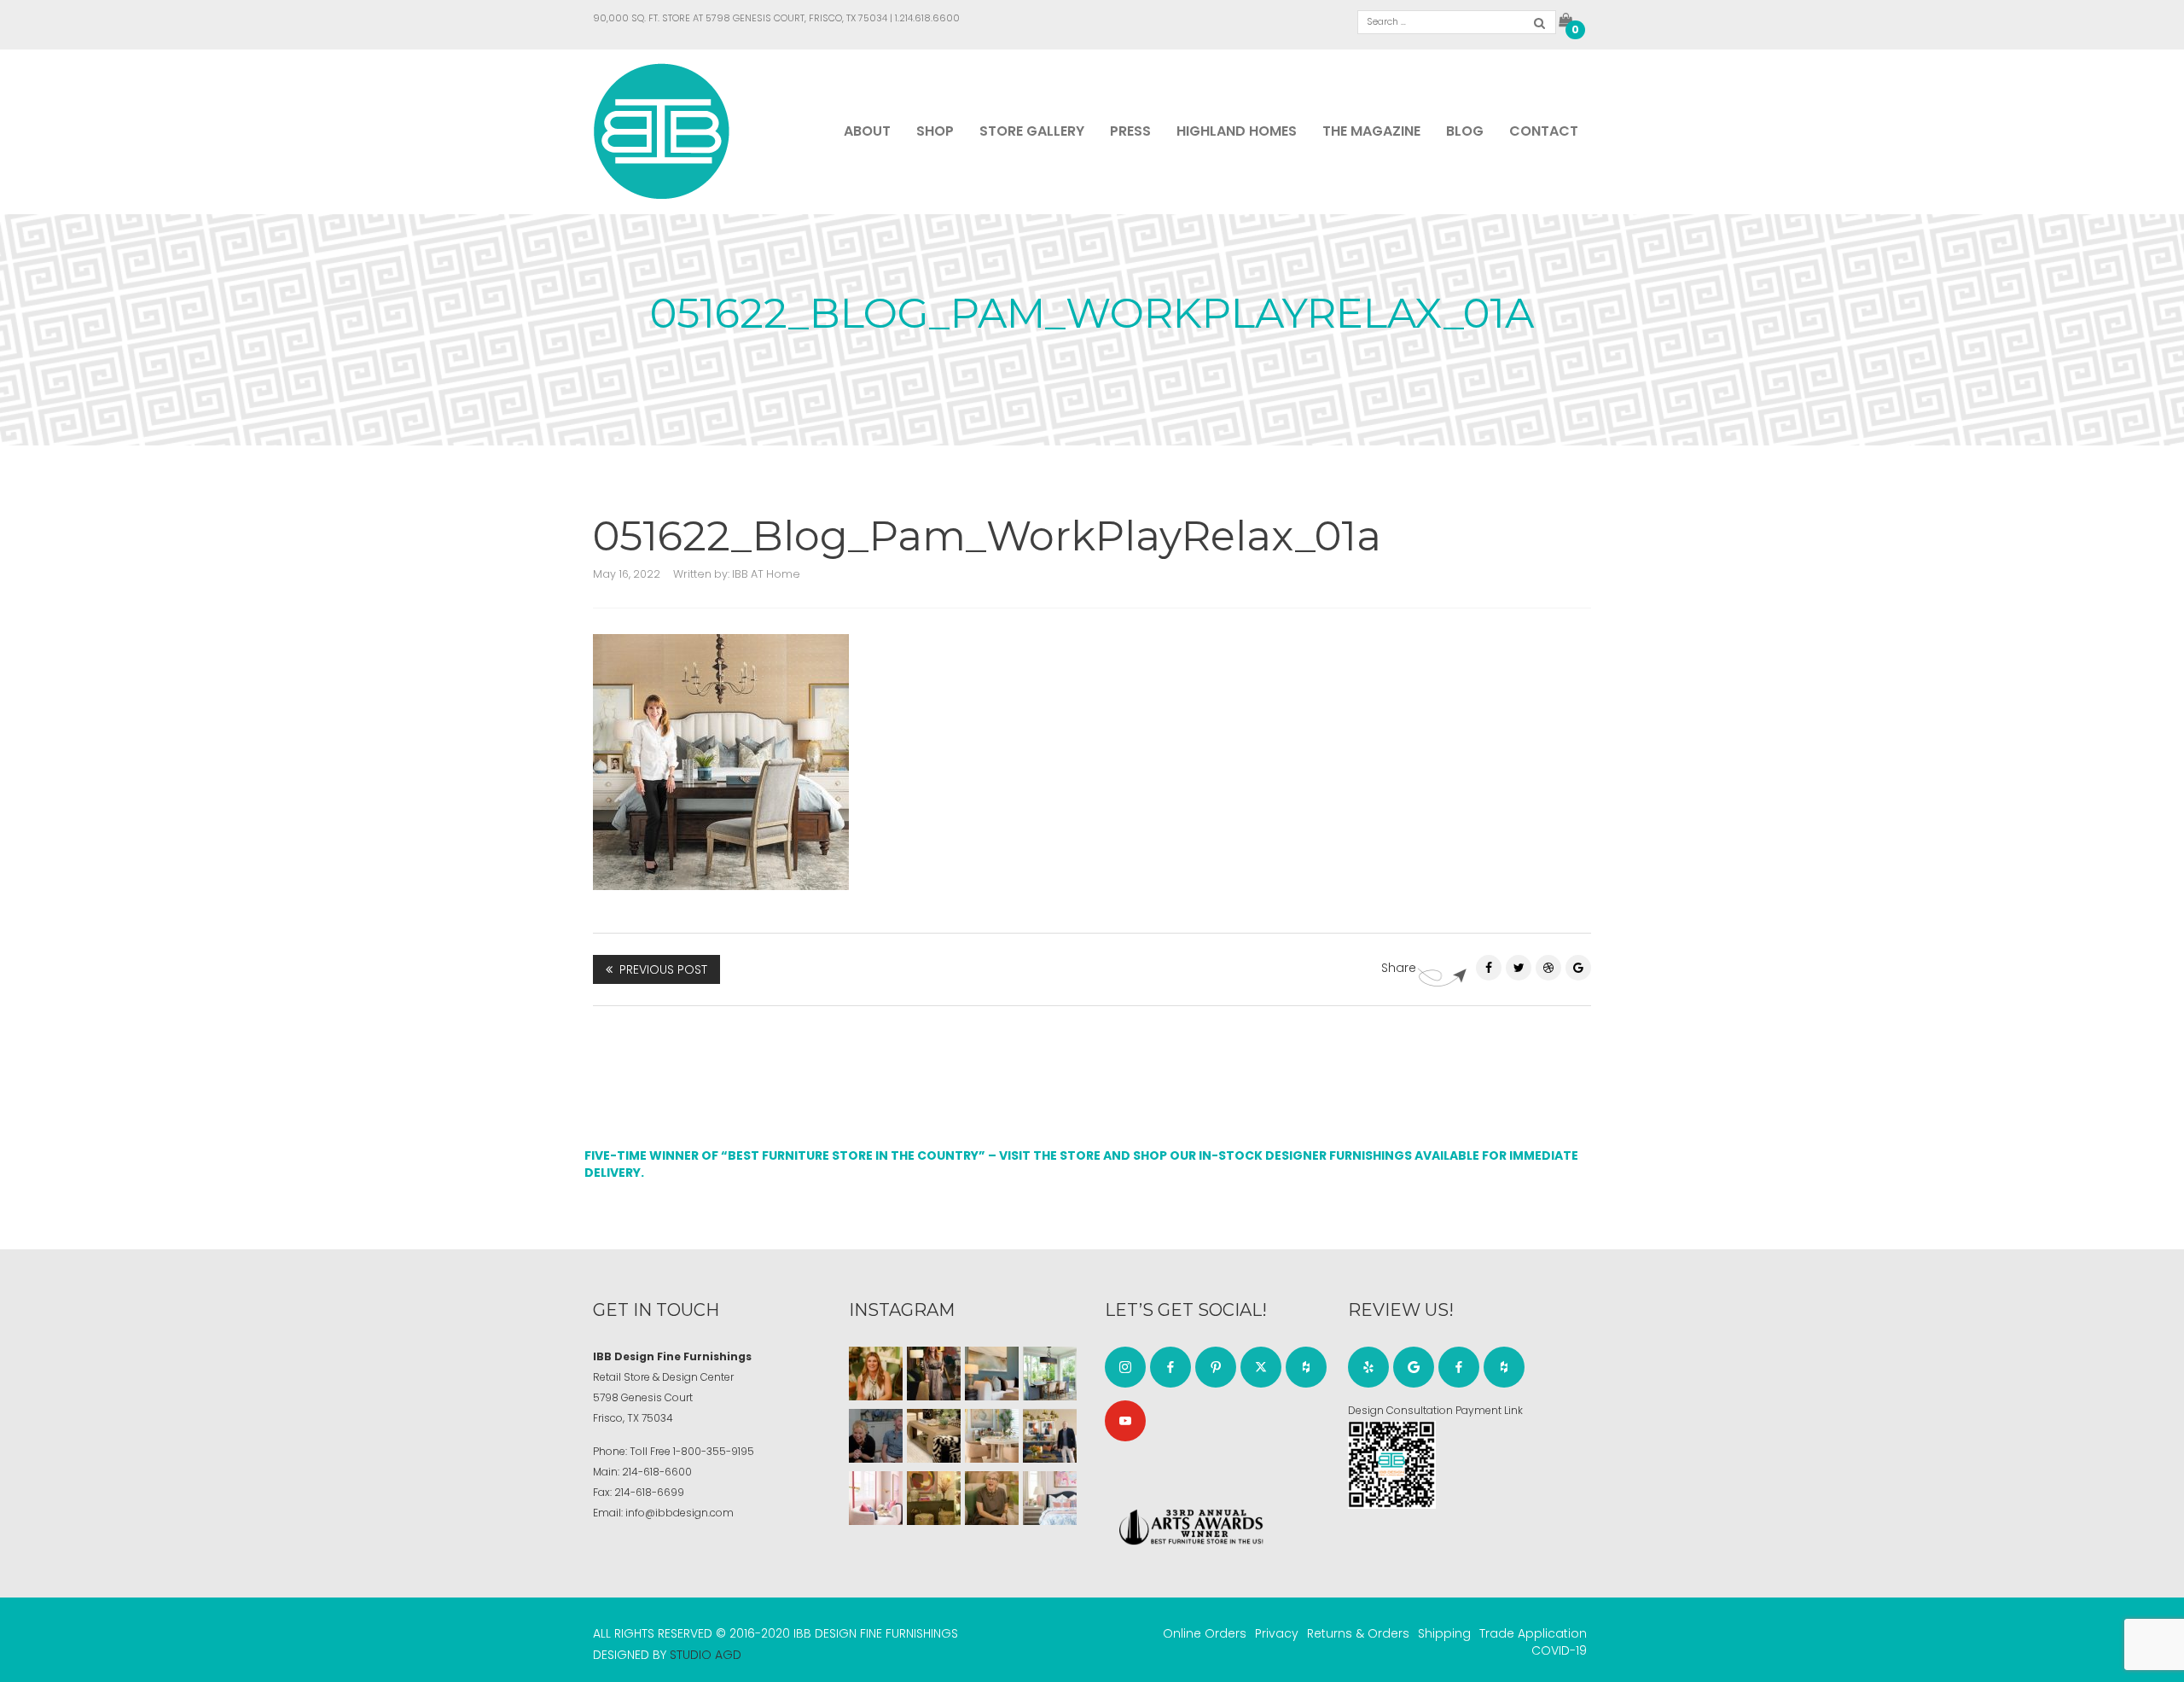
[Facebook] (1489, 968)
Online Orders (1205, 1633)
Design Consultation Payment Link (1435, 1410)
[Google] (1414, 1367)
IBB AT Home (766, 574)
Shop (935, 131)
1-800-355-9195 (714, 1451)
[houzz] (1306, 1367)
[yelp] (1368, 1367)
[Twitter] (1519, 968)
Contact (1544, 131)
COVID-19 (1559, 1650)
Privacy (1277, 1633)
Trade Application (1533, 1633)
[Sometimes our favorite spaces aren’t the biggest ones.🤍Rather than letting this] (876, 1498)
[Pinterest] (1548, 968)
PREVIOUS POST (663, 969)
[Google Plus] (1578, 968)
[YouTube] (1125, 1421)
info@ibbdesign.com (680, 1513)
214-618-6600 (657, 1472)
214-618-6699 (649, 1492)
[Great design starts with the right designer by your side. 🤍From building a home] (992, 1436)
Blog (1465, 131)
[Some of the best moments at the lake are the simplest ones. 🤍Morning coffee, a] (1050, 1374)
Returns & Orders (1358, 1633)
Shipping (1444, 1633)
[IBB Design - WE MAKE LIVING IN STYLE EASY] (662, 131)
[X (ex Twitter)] (1261, 1367)
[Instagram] (1125, 1367)
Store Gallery (1032, 131)
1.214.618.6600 (927, 18)
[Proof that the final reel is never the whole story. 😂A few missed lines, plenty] (876, 1436)
